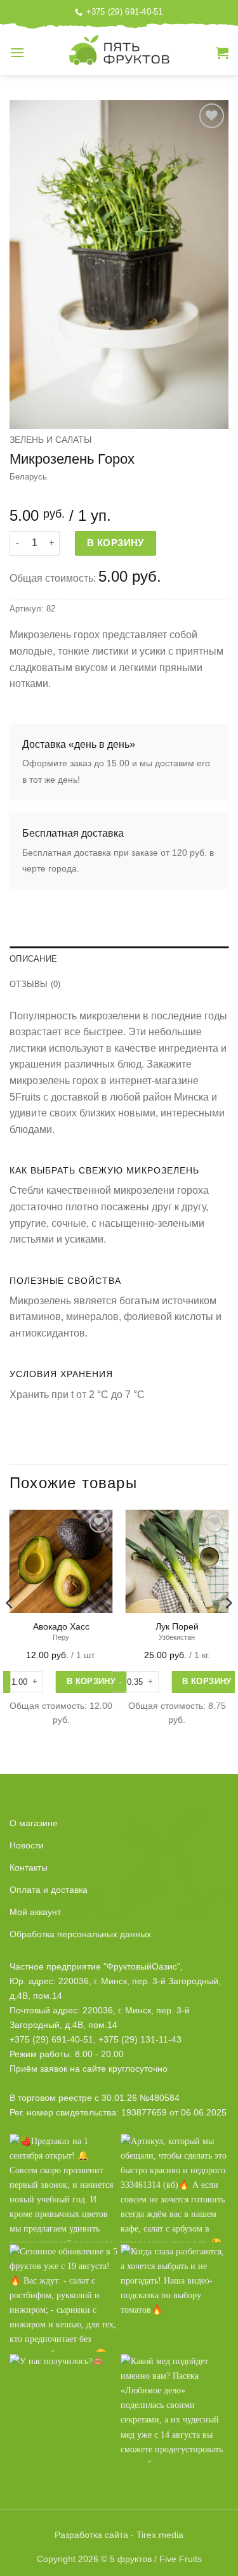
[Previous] (10, 1628)
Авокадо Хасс (61, 1627)
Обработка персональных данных (80, 1934)
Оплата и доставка (49, 1890)
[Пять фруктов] (119, 53)
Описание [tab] (33, 959)
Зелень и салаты (50, 440)
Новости (27, 1845)
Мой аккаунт (35, 1912)
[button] (17, 52)
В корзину (116, 543)
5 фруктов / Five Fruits (156, 2559)
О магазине (34, 1823)
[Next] (228, 1628)
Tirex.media (160, 2535)
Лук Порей (177, 1627)
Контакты (29, 1867)
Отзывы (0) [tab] (35, 984)
